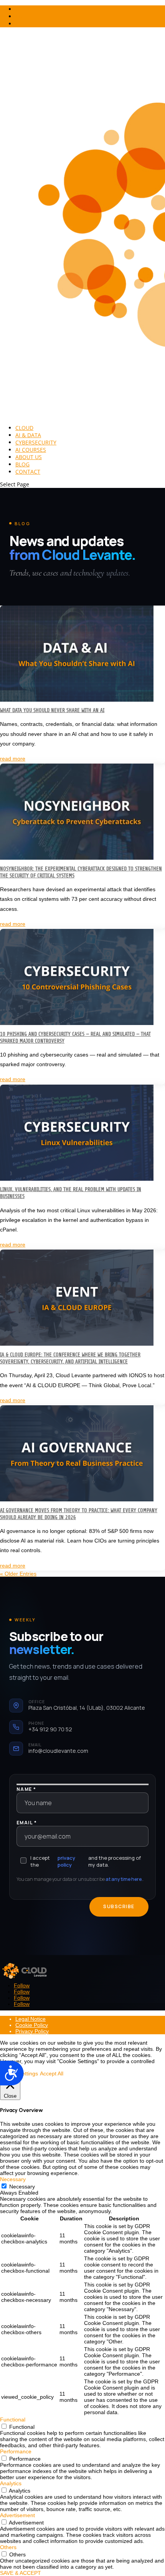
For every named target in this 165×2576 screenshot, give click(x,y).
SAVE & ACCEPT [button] (21, 2573)
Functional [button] (13, 2420)
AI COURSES (31, 450)
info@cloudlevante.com (58, 1751)
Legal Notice (31, 2019)
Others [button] (8, 2547)
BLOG (22, 464)
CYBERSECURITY (36, 442)
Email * (27, 1823)
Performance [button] (16, 2451)
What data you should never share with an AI (52, 710)
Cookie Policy (32, 2025)
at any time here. (124, 1879)
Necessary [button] (13, 2179)
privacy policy (66, 1861)
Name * (26, 1789)
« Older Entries (18, 1574)
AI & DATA (28, 435)
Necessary (22, 2187)
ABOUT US (29, 457)
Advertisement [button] (17, 2515)
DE (19, 9)
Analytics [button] (11, 2483)
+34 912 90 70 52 (50, 1729)
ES (18, 24)
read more (13, 759)
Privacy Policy (32, 2031)
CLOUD (24, 428)
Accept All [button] (52, 2073)
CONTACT (28, 472)
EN (19, 16)
